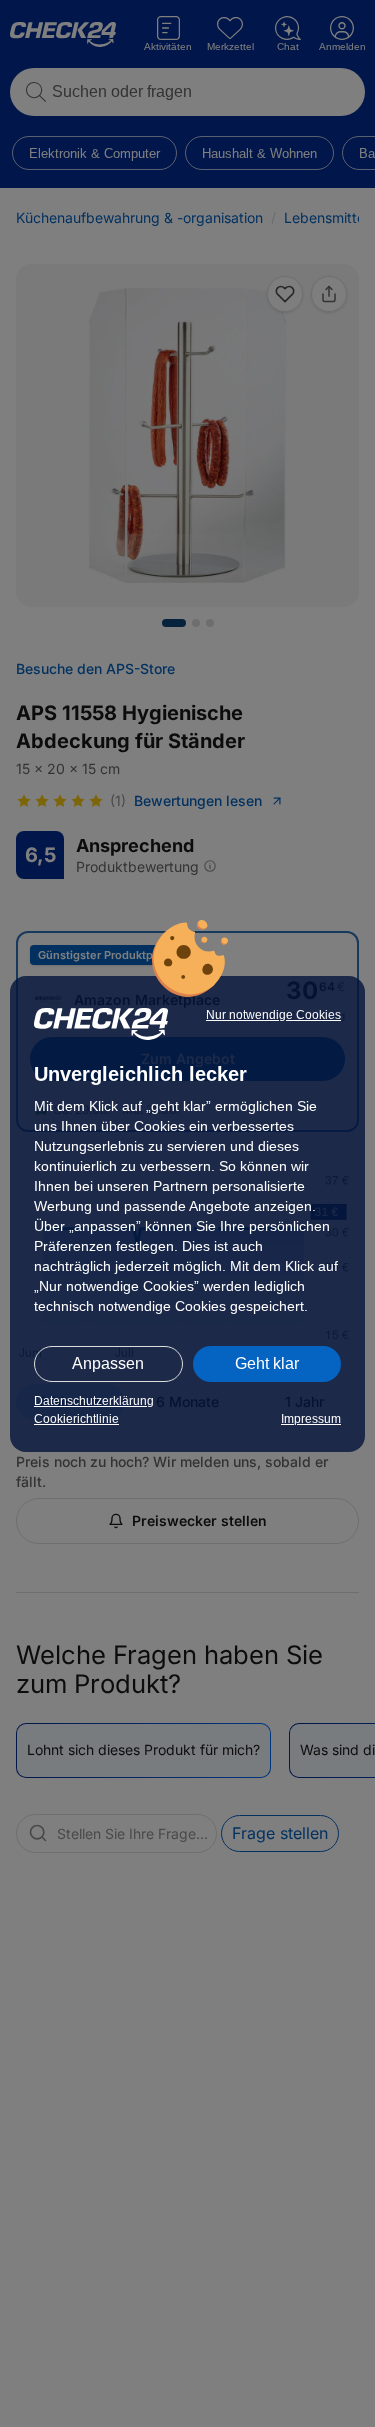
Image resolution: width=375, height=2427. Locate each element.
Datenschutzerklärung (94, 1401)
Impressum (311, 1419)
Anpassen (108, 1363)
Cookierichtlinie (76, 1419)
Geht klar (267, 1363)
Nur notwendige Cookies (273, 1015)
